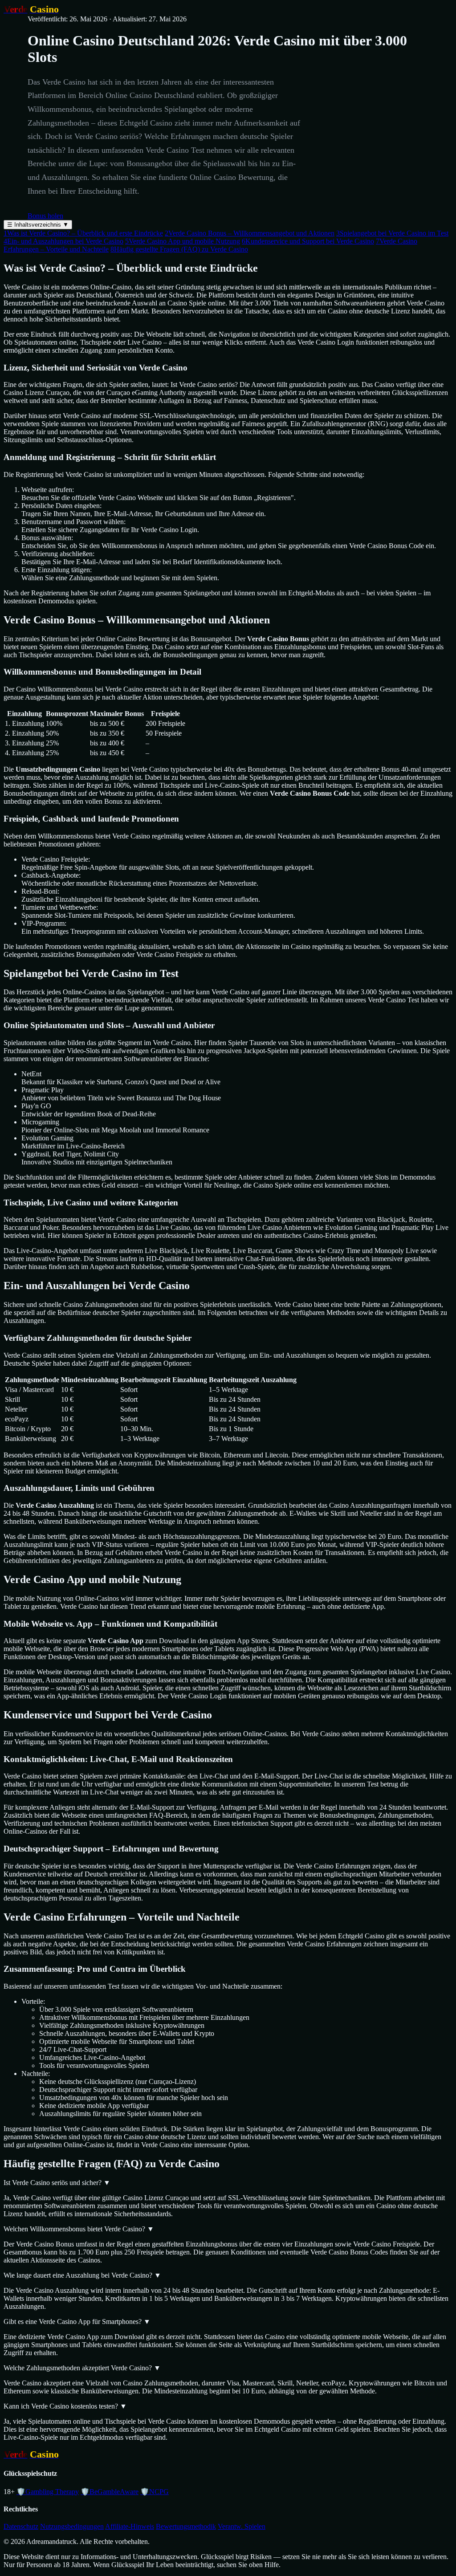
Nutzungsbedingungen (72, 2526)
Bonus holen (45, 216)
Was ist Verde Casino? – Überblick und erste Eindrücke (83, 233)
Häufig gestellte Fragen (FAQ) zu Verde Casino (179, 249)
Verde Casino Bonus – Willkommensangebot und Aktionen (250, 233)
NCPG (155, 2492)
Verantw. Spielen (242, 2526)
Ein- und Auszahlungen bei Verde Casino (63, 241)
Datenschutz (21, 2526)
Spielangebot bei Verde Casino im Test (392, 233)
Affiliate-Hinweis (130, 2526)
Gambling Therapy (48, 2492)
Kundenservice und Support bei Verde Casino (308, 241)
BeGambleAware (110, 2492)
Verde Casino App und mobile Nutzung (183, 241)
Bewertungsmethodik (186, 2526)
